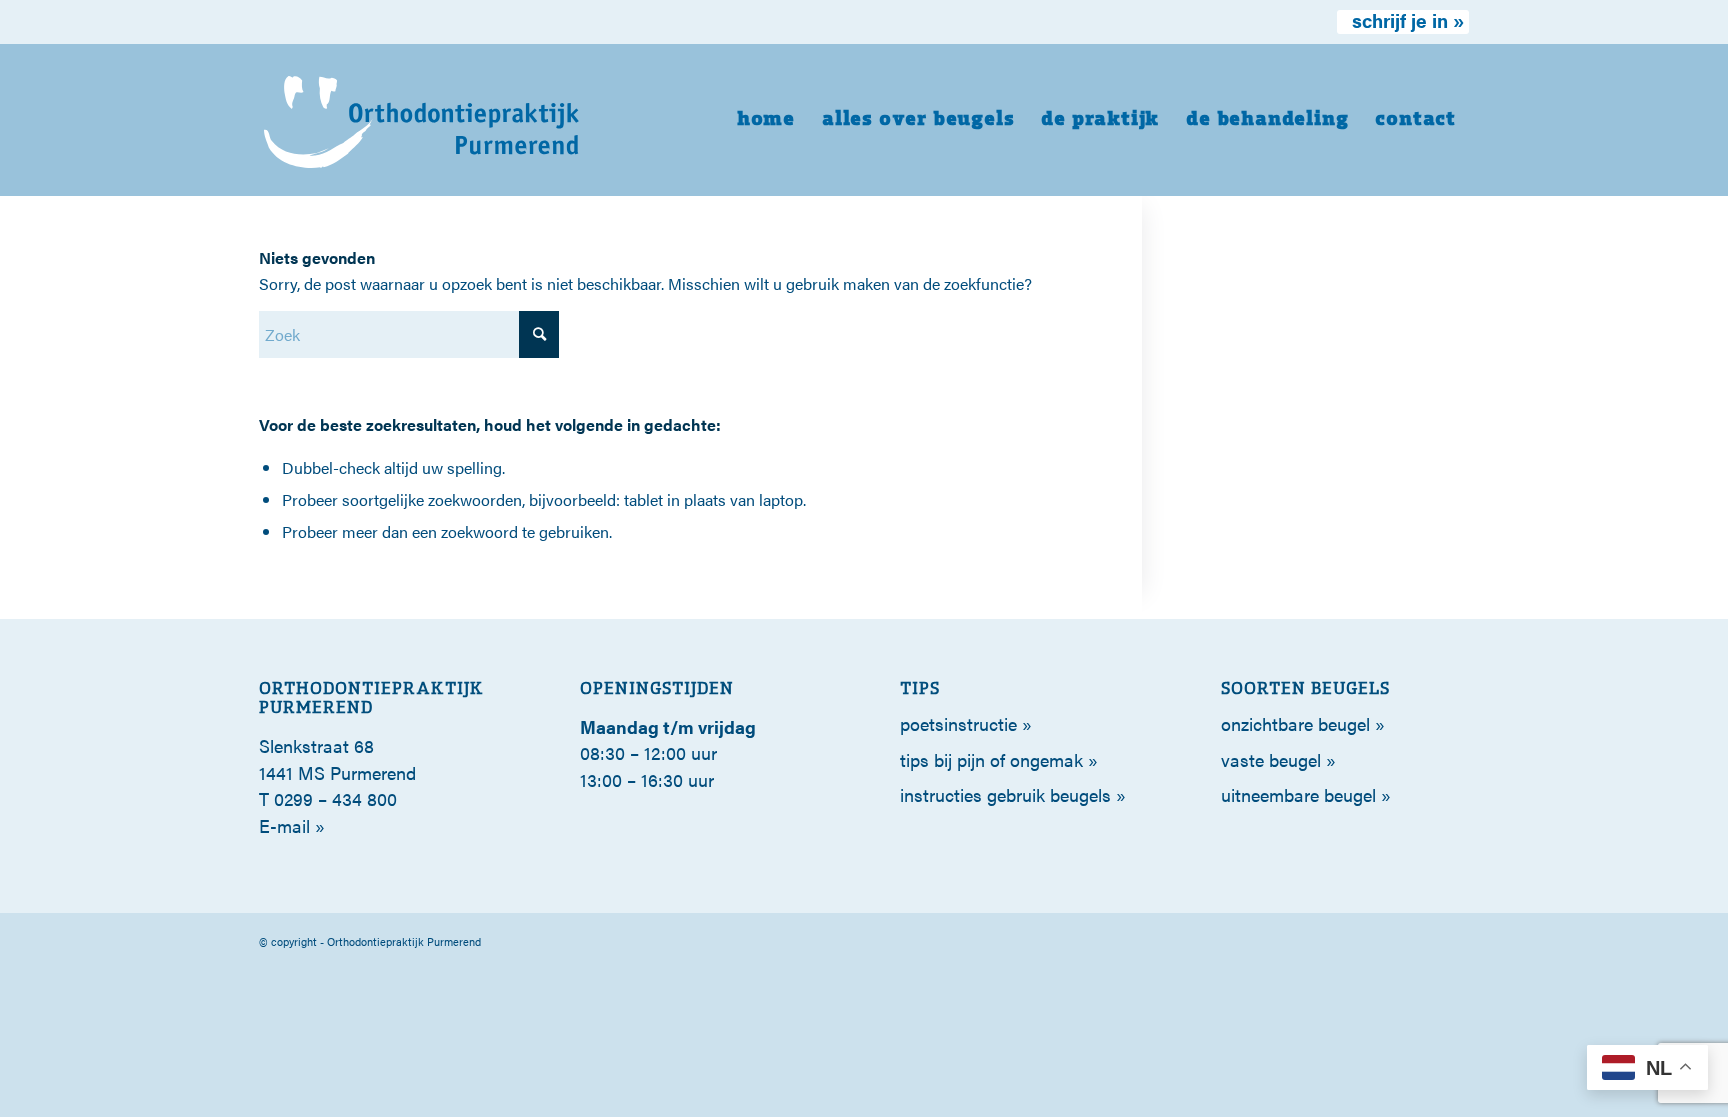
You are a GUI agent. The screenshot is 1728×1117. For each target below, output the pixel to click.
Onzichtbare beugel (1295, 723)
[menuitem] (1403, 22)
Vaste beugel (1271, 759)
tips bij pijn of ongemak (991, 759)
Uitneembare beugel (1298, 794)
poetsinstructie (958, 723)
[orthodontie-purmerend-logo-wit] (422, 120)
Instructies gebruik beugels (1005, 794)
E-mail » (292, 825)
